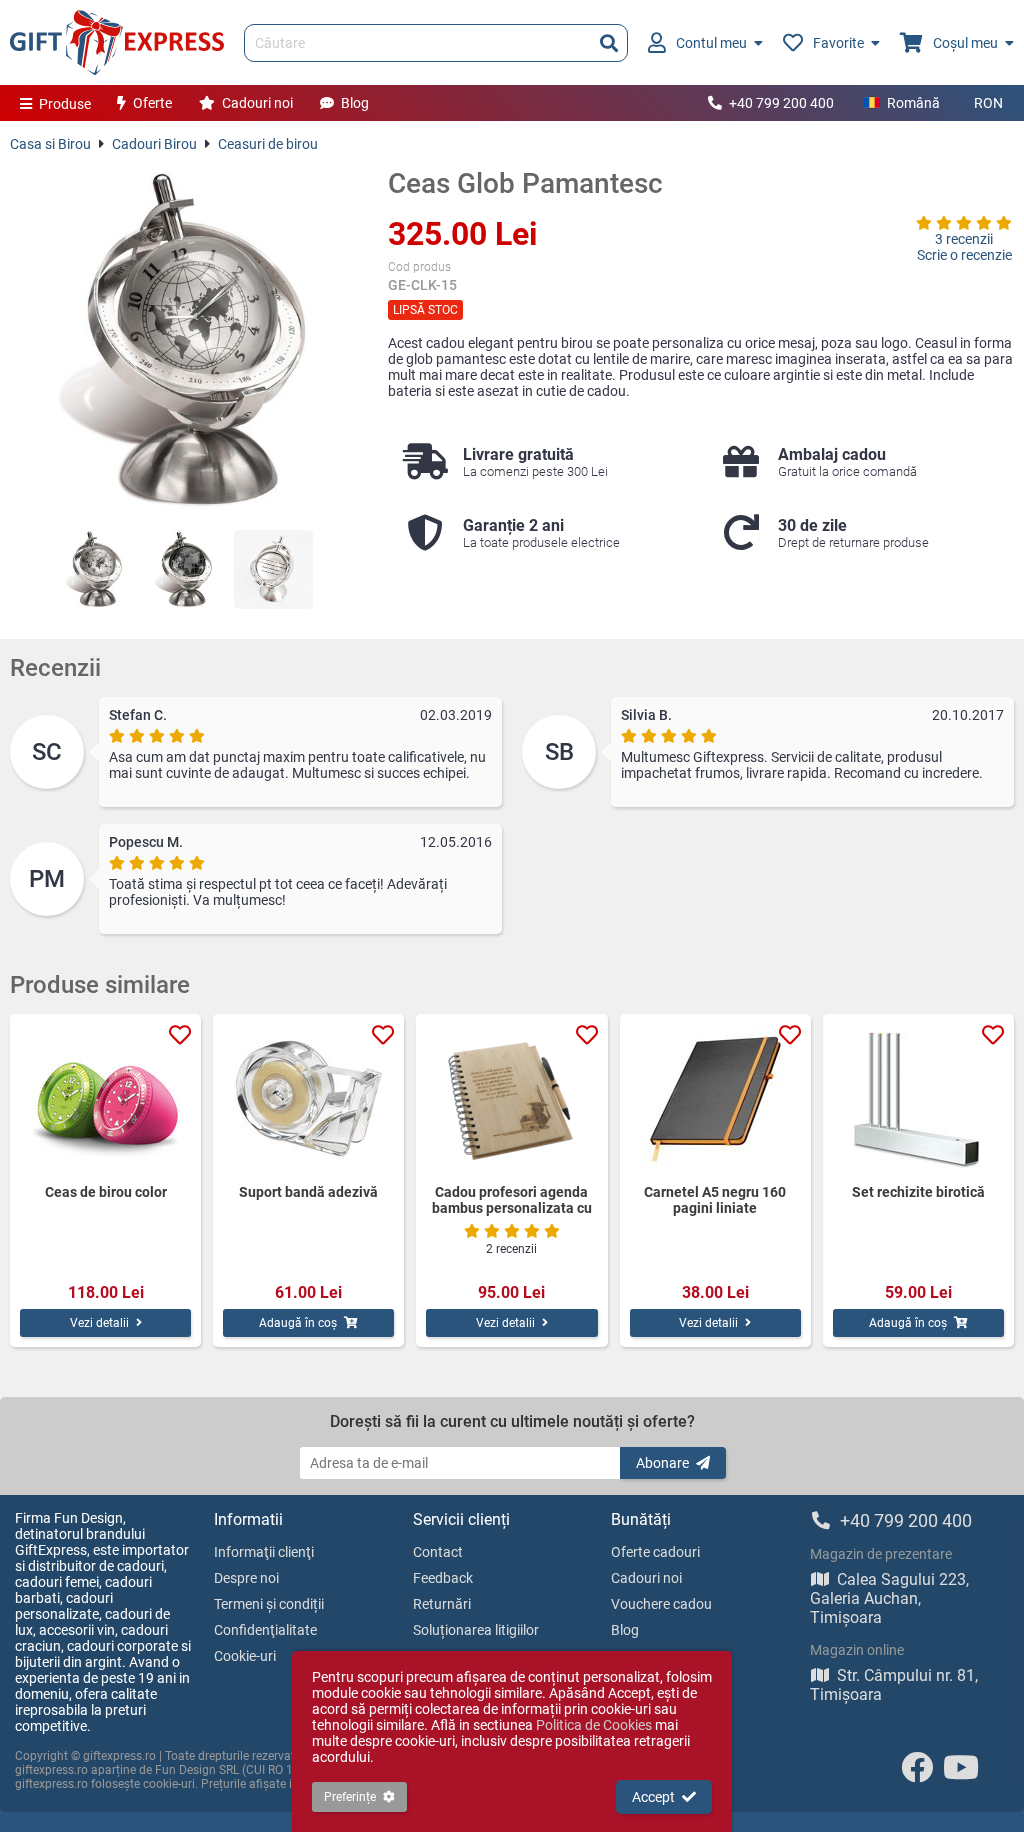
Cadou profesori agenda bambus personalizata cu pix (512, 1200)
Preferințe (350, 1797)
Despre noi (246, 1578)
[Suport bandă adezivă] (308, 1099)
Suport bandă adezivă (308, 1192)
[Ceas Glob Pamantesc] (184, 341)
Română (913, 103)
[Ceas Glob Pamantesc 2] (183, 569)
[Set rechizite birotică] (918, 1099)
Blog (355, 103)
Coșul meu (965, 43)
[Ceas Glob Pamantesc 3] (273, 569)
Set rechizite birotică (918, 1192)
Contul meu (711, 43)
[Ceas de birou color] (105, 1099)
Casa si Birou (50, 144)
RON (988, 103)
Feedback (443, 1578)
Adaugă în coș (298, 1323)
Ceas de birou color (106, 1192)
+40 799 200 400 (781, 103)
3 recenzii (964, 239)
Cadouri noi (257, 103)
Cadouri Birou (154, 144)
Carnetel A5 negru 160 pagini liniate (715, 1200)
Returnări (442, 1604)
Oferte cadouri (655, 1552)
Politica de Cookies (594, 1725)
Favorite (838, 43)
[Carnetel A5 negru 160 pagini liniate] (715, 1099)
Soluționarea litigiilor (476, 1630)
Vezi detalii (99, 1323)
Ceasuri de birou (268, 144)
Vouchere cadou (661, 1604)
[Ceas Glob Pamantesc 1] (94, 569)
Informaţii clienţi (264, 1552)
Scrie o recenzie (964, 255)
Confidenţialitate (265, 1630)
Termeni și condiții (269, 1604)
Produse (65, 104)
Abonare (662, 1463)
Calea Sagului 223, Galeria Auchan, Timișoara (889, 1598)
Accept (653, 1797)
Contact (438, 1552)
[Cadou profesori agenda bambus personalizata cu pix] (511, 1099)
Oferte (152, 103)
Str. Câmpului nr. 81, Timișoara (894, 1685)
